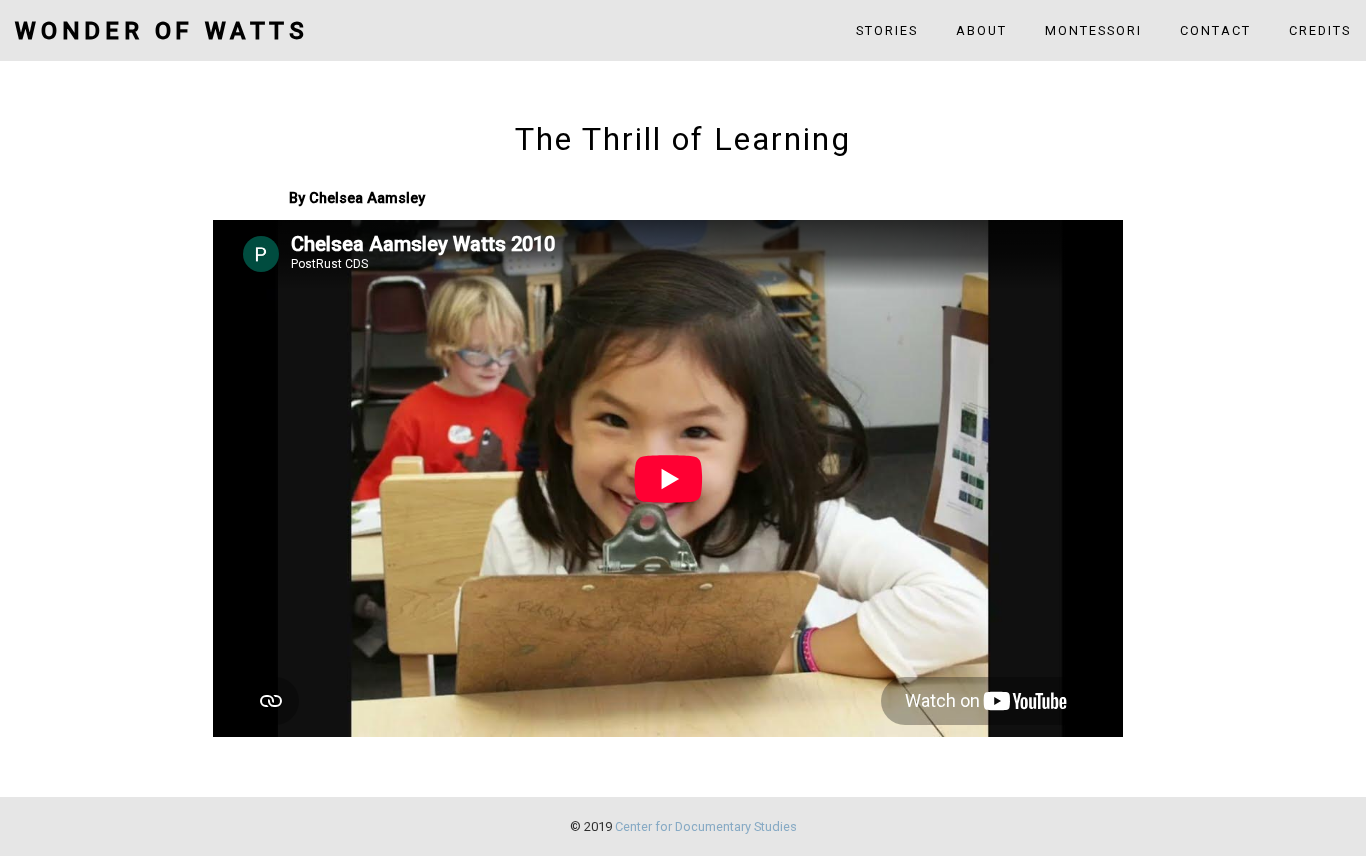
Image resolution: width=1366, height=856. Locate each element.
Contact (1215, 30)
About (981, 30)
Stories (887, 30)
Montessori (1093, 30)
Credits (1320, 30)
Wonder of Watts (162, 31)
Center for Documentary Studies (706, 826)
